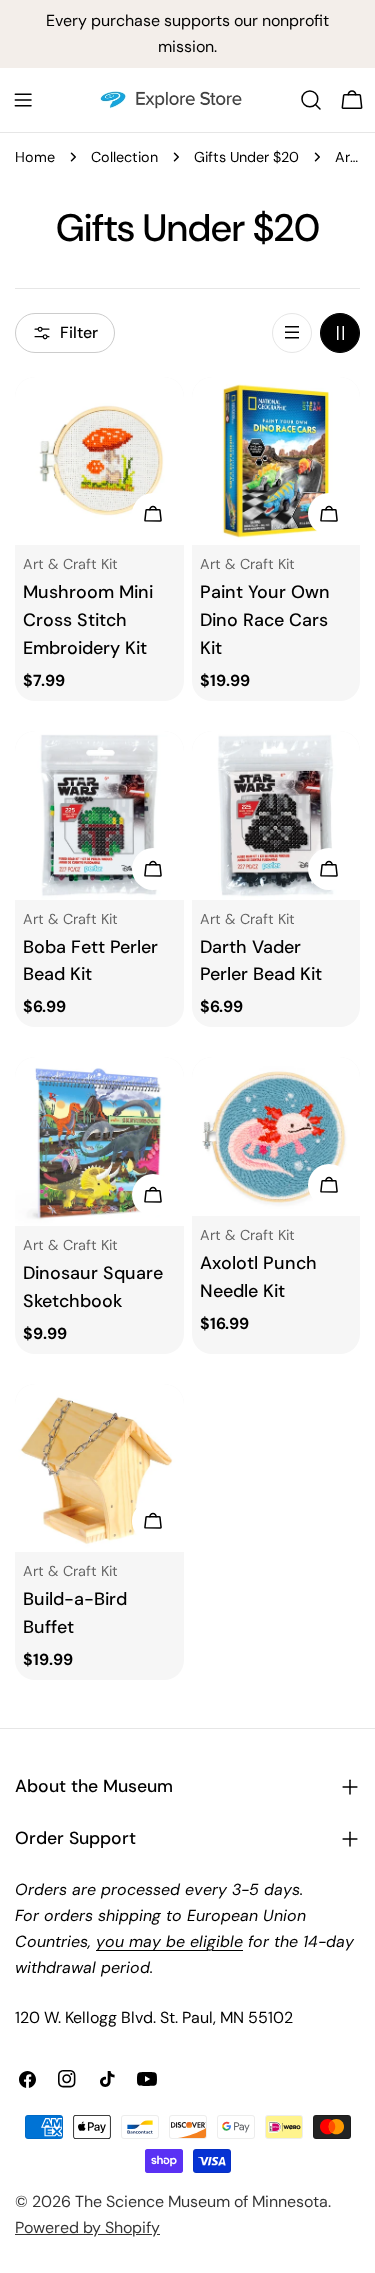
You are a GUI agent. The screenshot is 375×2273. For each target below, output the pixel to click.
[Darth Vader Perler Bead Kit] (276, 815)
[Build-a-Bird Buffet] (99, 1468)
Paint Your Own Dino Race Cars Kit (265, 620)
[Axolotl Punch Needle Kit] (276, 1136)
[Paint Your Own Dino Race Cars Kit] (276, 461)
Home (35, 157)
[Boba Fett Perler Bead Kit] (99, 815)
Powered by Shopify (87, 2227)
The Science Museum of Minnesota (201, 2201)
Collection (124, 157)
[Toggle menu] (23, 100)
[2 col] (340, 333)
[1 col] (292, 333)
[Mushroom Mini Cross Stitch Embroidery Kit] (99, 461)
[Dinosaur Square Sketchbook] (99, 1141)
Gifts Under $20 (246, 157)
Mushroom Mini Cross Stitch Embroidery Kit (88, 620)
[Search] (311, 100)
